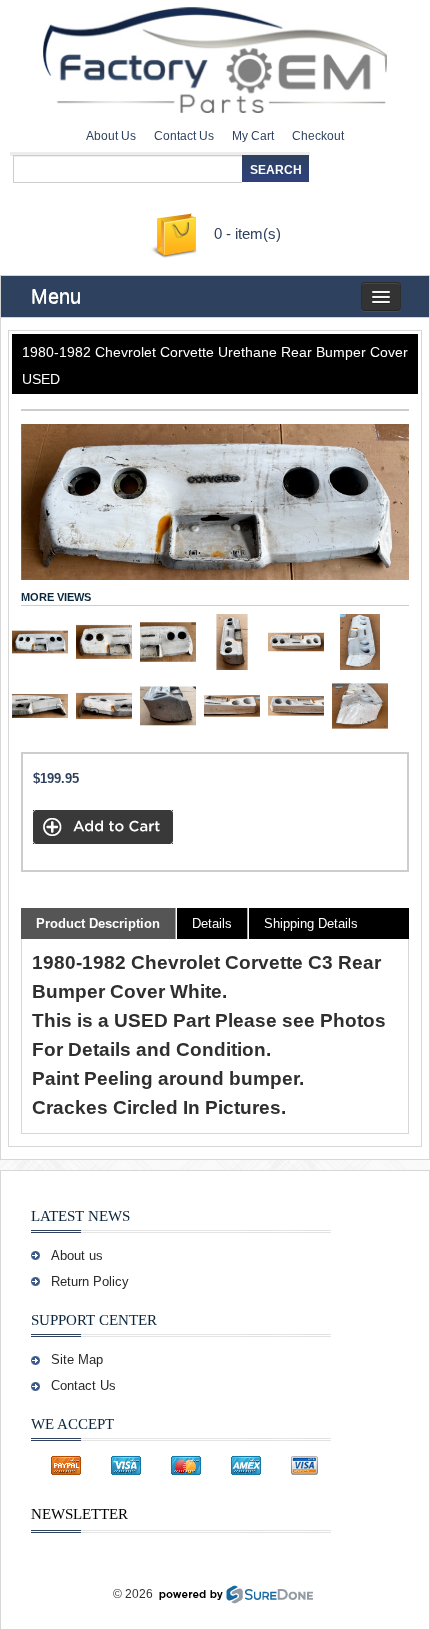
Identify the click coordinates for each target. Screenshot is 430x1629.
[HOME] (215, 55)
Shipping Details (311, 923)
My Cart (253, 136)
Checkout (318, 136)
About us (77, 1255)
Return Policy (90, 1281)
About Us (111, 136)
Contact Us (184, 136)
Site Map (77, 1359)
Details (212, 923)
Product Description (98, 923)
